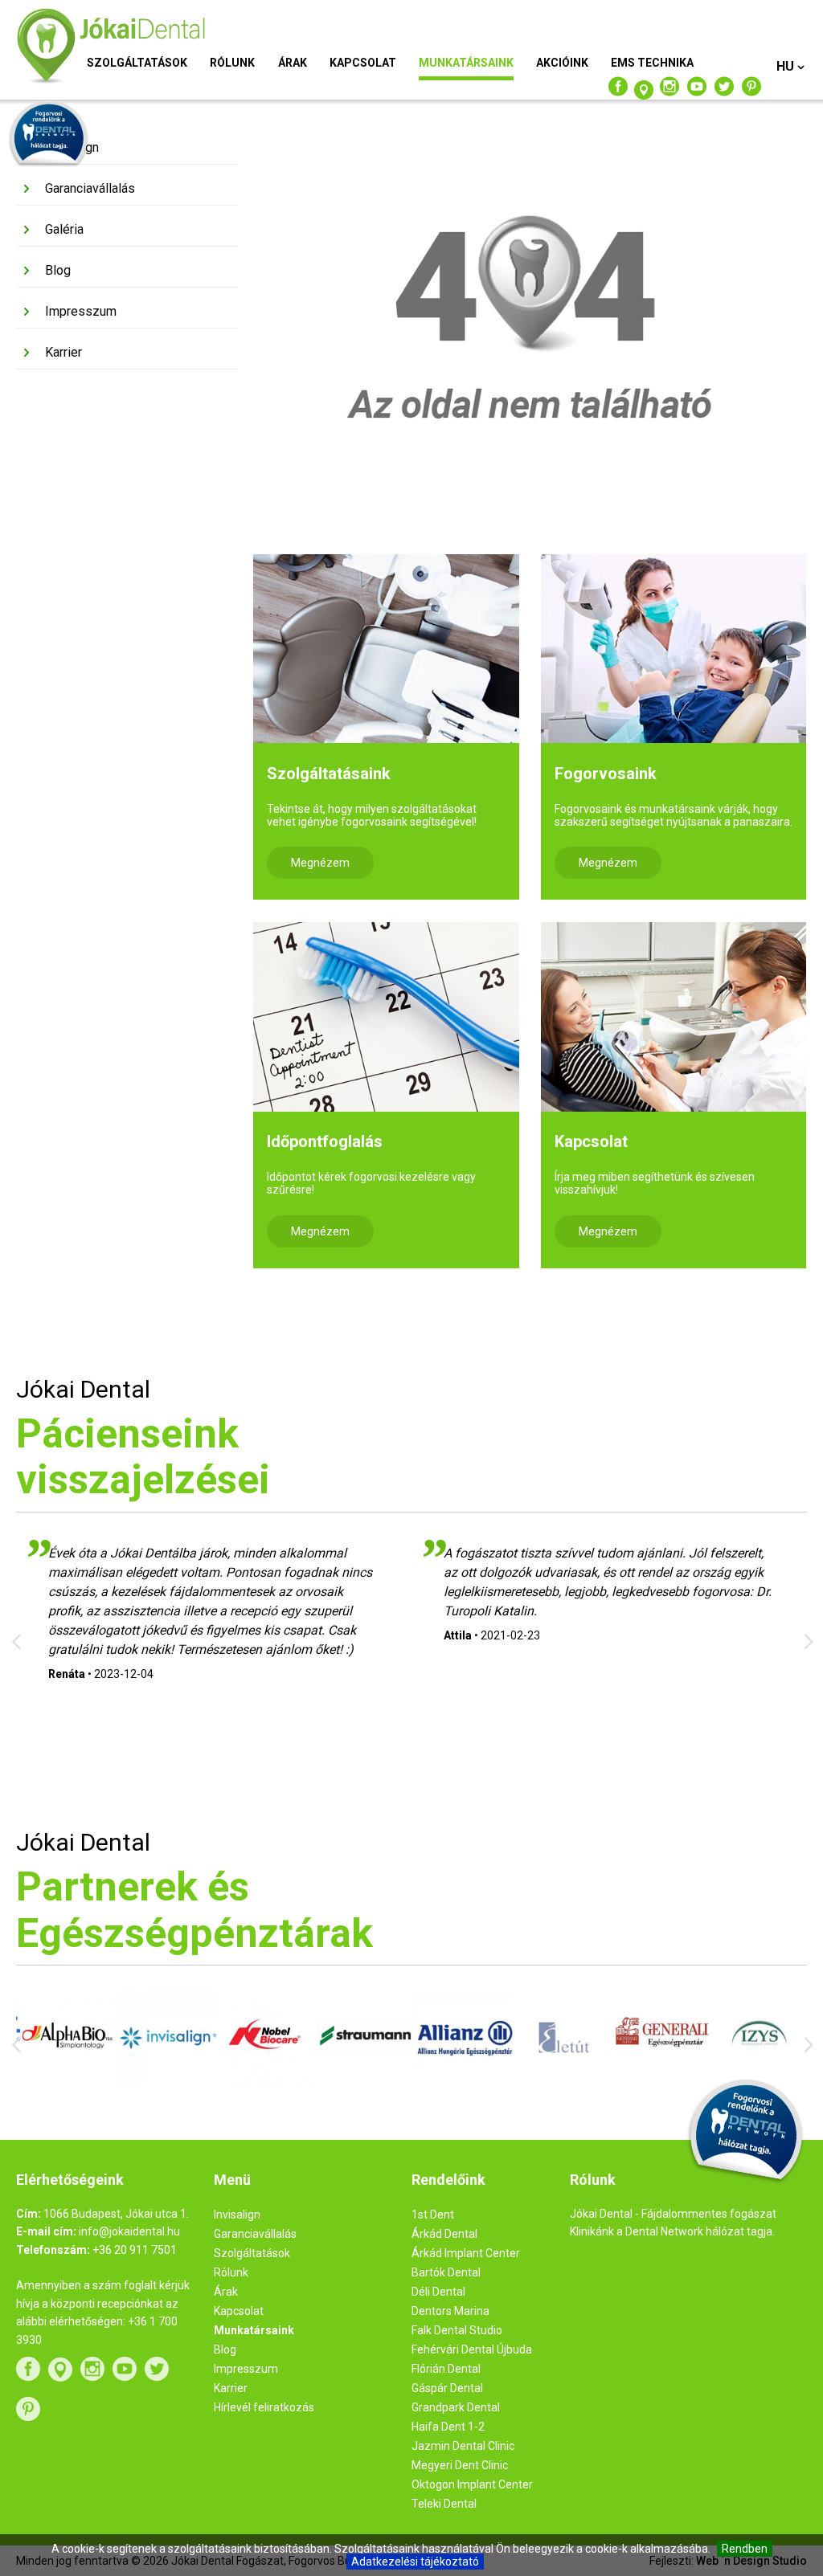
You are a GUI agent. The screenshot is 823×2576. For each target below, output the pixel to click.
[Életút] (560, 2085)
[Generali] (659, 2076)
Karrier (63, 352)
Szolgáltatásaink (329, 774)
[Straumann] (362, 2081)
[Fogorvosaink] (674, 649)
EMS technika (652, 63)
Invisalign (72, 147)
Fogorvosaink (606, 774)
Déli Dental (438, 2292)
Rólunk (232, 63)
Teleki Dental (444, 2504)
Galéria (64, 229)
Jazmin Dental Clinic (463, 2446)
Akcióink (562, 63)
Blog (58, 270)
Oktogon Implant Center (472, 2484)
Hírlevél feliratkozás (264, 2407)
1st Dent (433, 2215)
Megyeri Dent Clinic (460, 2465)
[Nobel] (263, 2084)
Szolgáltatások (137, 63)
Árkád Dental (444, 2234)
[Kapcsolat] (674, 1017)
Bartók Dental (446, 2272)
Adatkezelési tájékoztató (415, 2562)
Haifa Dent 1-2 (448, 2427)
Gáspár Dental (447, 2388)
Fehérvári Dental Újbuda (472, 2349)
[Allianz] (461, 2086)
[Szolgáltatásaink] (386, 649)
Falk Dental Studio (457, 2330)
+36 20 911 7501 (135, 2250)
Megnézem (320, 863)
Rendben (745, 2549)
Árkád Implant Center (466, 2253)
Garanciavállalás (90, 188)
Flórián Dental (446, 2369)
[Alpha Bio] (66, 2081)
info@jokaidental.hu (129, 2231)
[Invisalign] (164, 2084)
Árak (293, 63)
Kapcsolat (363, 63)
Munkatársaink (466, 63)
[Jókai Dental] (143, 47)
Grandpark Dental (456, 2407)
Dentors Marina (450, 2311)
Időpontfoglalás (325, 1141)
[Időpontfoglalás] (386, 1017)
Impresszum (81, 311)
